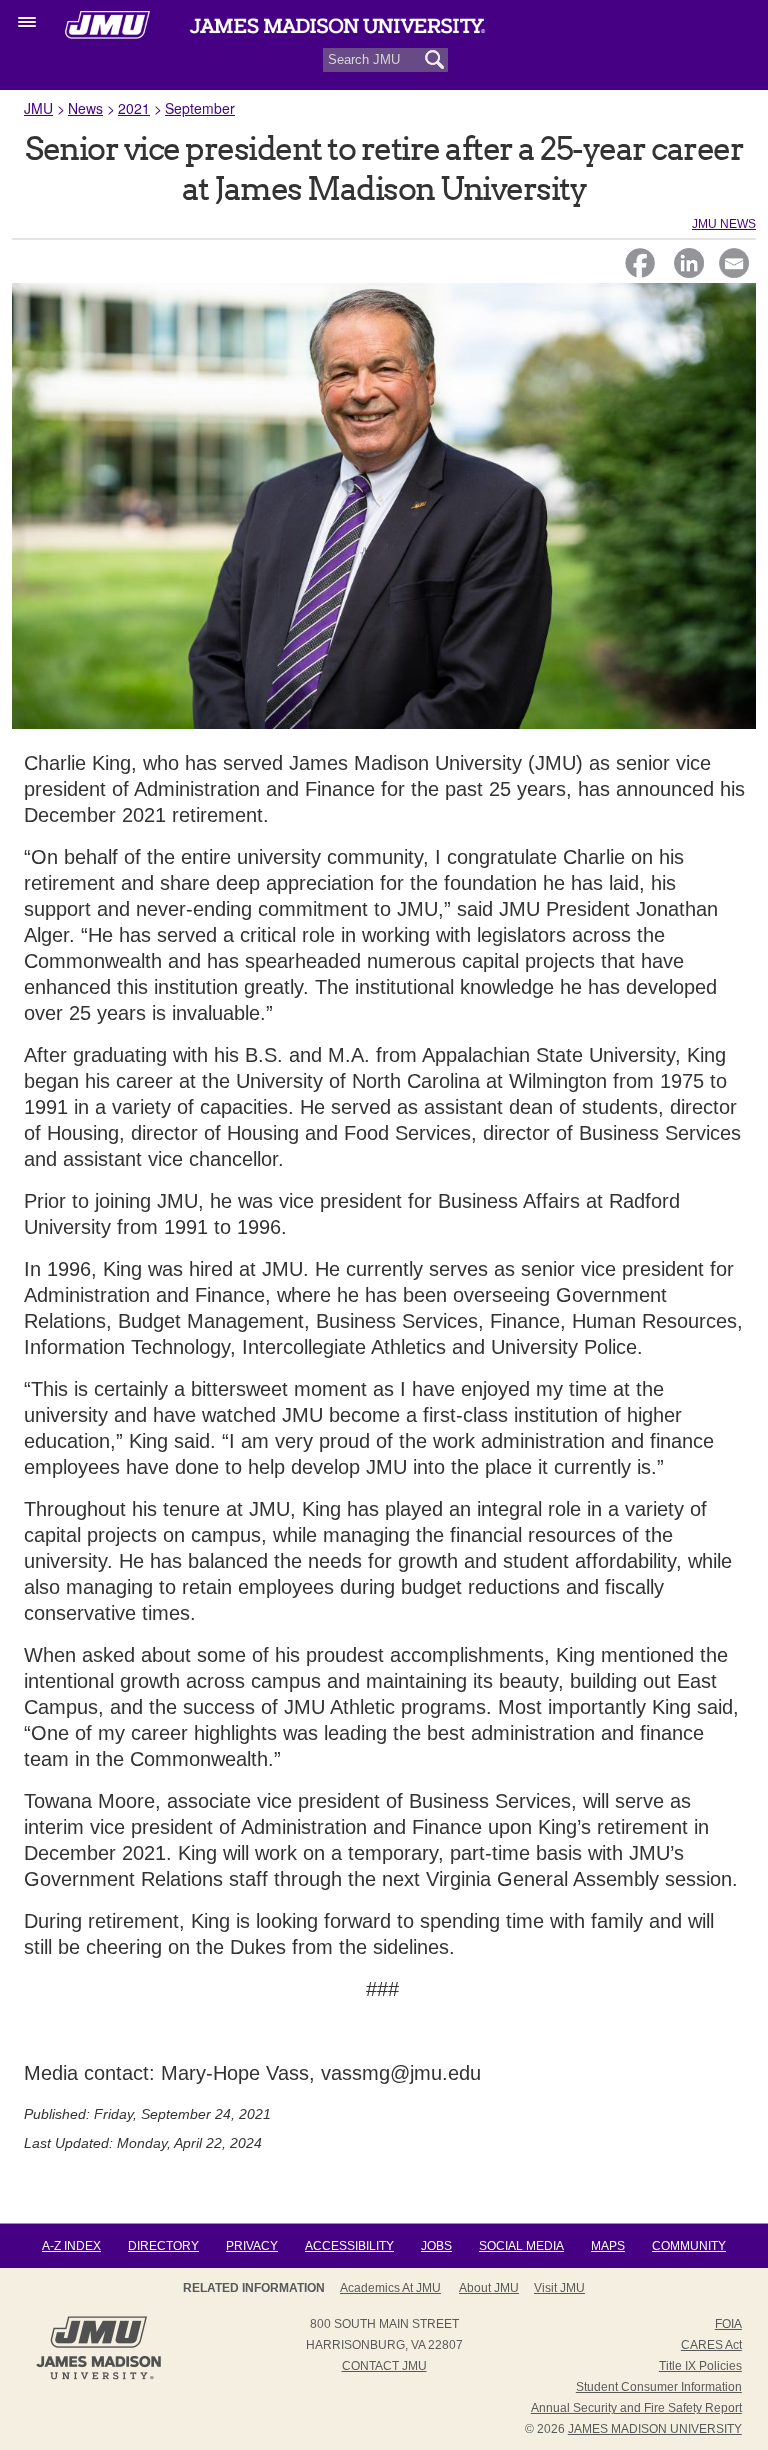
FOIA (728, 2324)
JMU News (724, 224)
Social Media (521, 2246)
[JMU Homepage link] (98, 2377)
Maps (608, 2246)
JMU (38, 108)
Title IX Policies (700, 2366)
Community (689, 2246)
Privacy (252, 2246)
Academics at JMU (390, 2288)
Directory (163, 2246)
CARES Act (711, 2345)
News (85, 108)
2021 (134, 108)
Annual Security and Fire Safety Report (636, 2408)
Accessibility (349, 2246)
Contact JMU (384, 2366)
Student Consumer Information (659, 2387)
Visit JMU (559, 2288)
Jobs (436, 2246)
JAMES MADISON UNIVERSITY (655, 2429)
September (200, 108)
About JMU (489, 2288)
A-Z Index (71, 2246)
